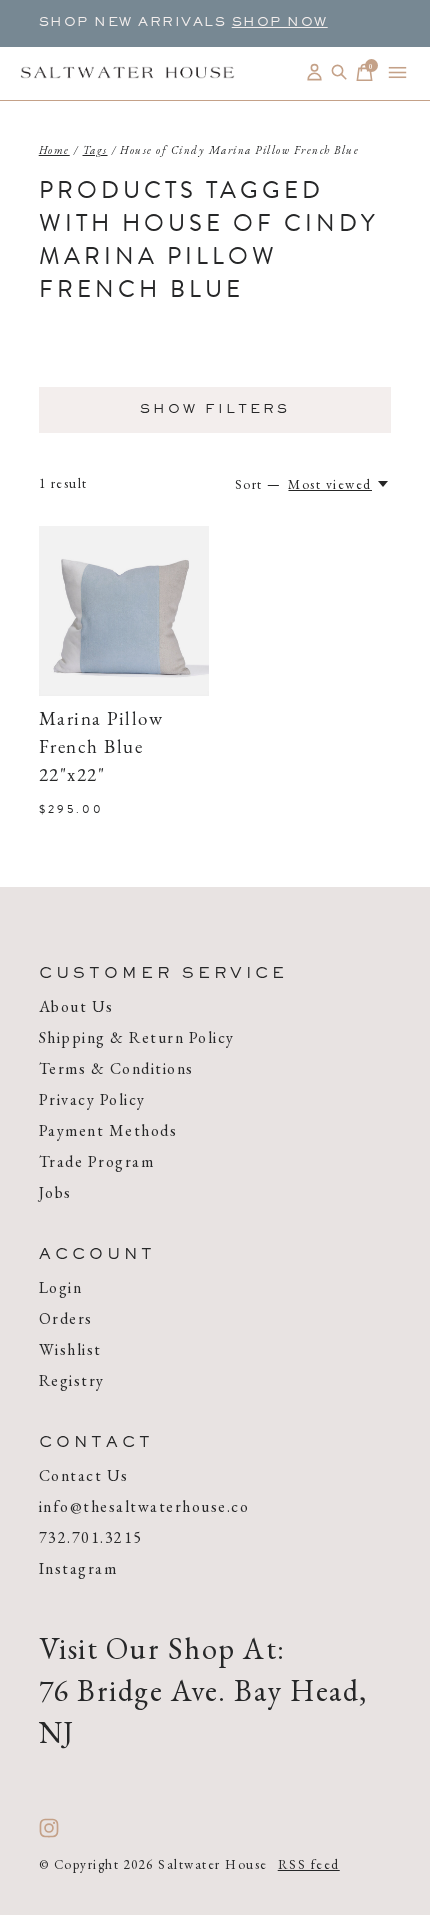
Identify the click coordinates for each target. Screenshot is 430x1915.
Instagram (78, 1568)
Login (61, 1287)
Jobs (55, 1192)
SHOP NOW (280, 23)
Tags (95, 150)
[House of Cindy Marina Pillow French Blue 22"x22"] (124, 611)
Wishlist (70, 1349)
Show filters (215, 410)
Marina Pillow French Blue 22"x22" (101, 748)
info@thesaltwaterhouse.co (144, 1506)
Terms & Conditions (116, 1068)
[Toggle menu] (397, 72)
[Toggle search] (339, 72)
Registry (72, 1380)
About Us (76, 1006)
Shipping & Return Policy (137, 1037)
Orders (66, 1318)
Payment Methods (108, 1130)
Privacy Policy (92, 1099)
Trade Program (97, 1161)
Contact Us (84, 1475)
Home (54, 150)
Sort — (258, 484)
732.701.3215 (91, 1537)
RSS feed (309, 1864)
